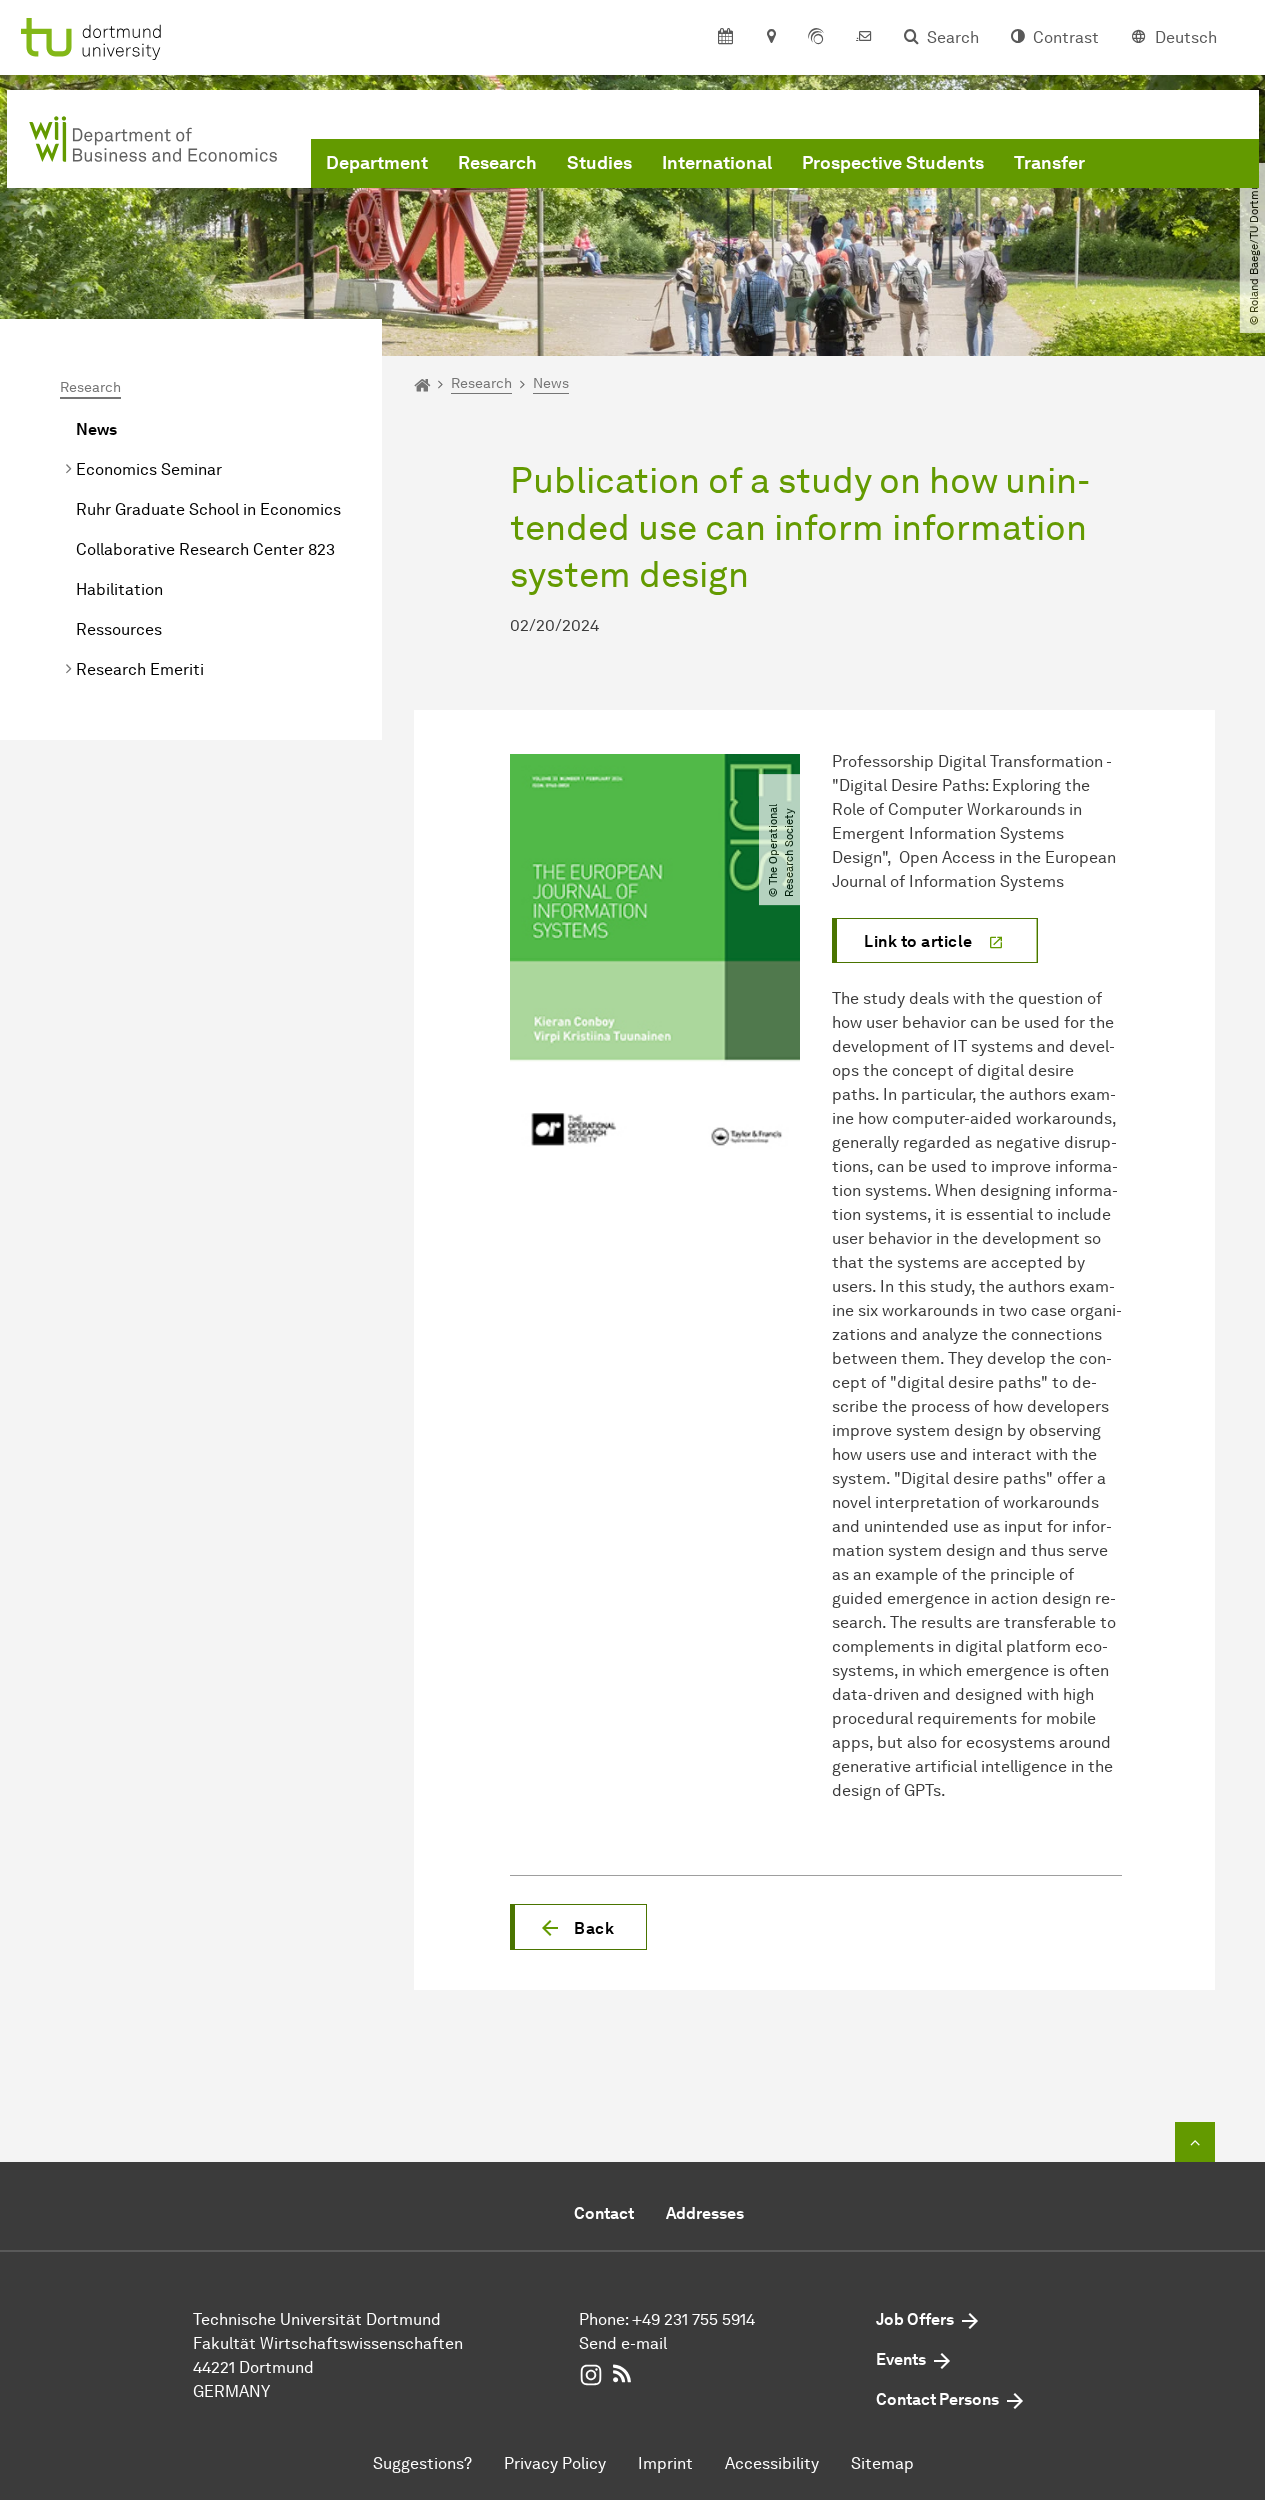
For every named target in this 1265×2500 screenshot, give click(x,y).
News (96, 429)
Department (377, 163)
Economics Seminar (149, 469)
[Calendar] (725, 38)
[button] (578, 1927)
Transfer (1049, 163)
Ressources (119, 629)
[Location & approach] (770, 38)
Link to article (918, 941)
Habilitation (119, 589)
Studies (599, 163)
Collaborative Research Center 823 (205, 549)
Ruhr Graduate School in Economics (208, 509)
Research (497, 163)
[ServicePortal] (816, 38)
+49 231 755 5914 (693, 2319)
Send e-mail (623, 2343)
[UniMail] (864, 38)
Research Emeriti (140, 669)
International (717, 163)
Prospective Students (893, 163)
